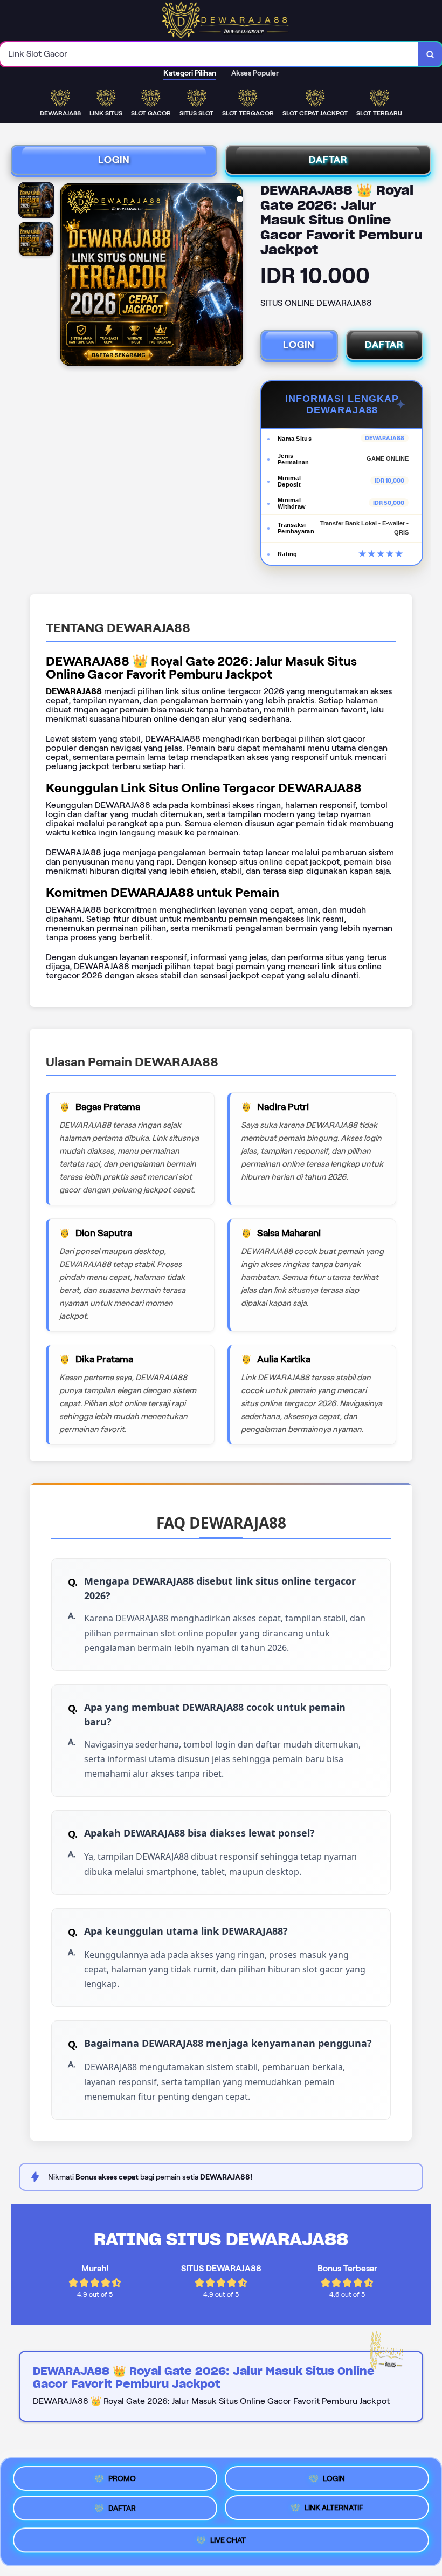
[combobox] (209, 54)
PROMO (122, 2477)
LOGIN (114, 160)
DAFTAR (328, 160)
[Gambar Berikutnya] (234, 276)
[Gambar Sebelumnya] (68, 276)
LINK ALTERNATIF (334, 2512)
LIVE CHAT (228, 2544)
